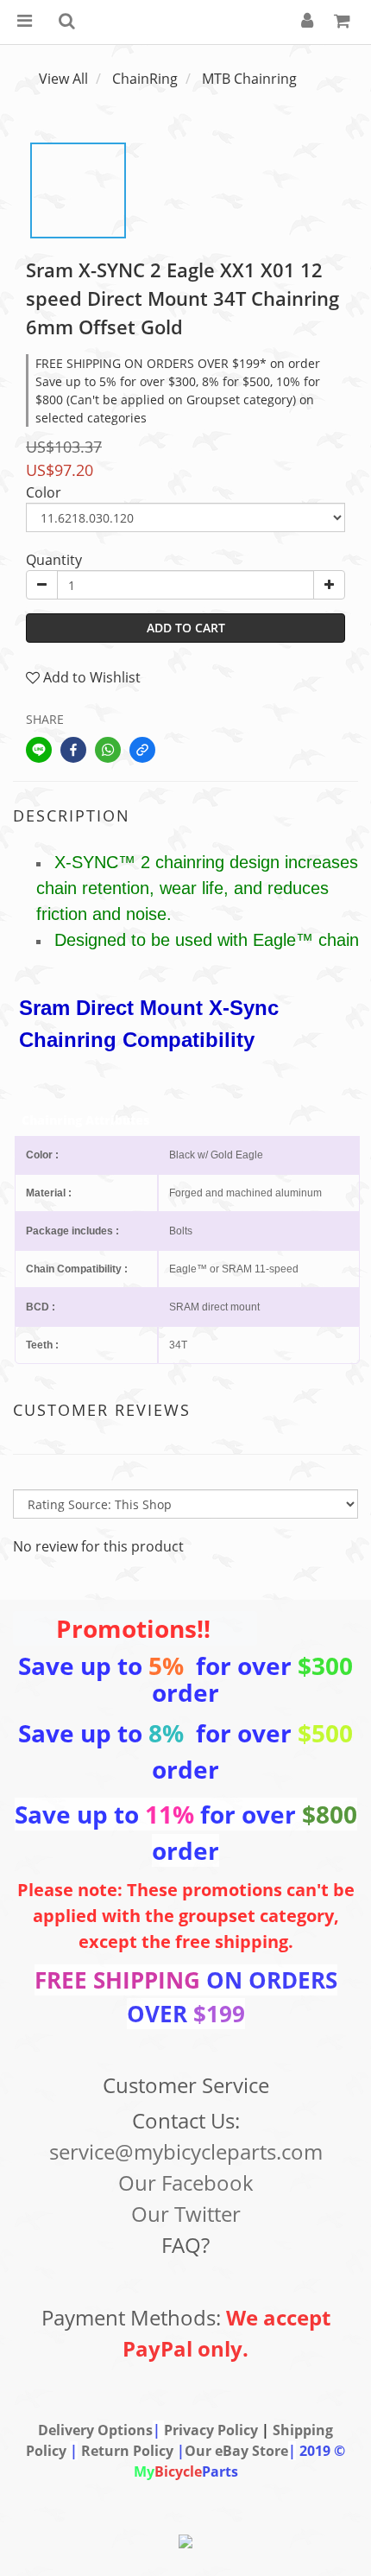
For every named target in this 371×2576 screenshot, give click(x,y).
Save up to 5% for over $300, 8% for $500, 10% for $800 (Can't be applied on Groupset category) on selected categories (178, 400)
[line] (39, 750)
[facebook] (73, 750)
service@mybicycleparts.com (186, 2151)
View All (63, 79)
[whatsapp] (108, 750)
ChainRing (145, 79)
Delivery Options (95, 2430)
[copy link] (142, 750)
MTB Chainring (249, 79)
